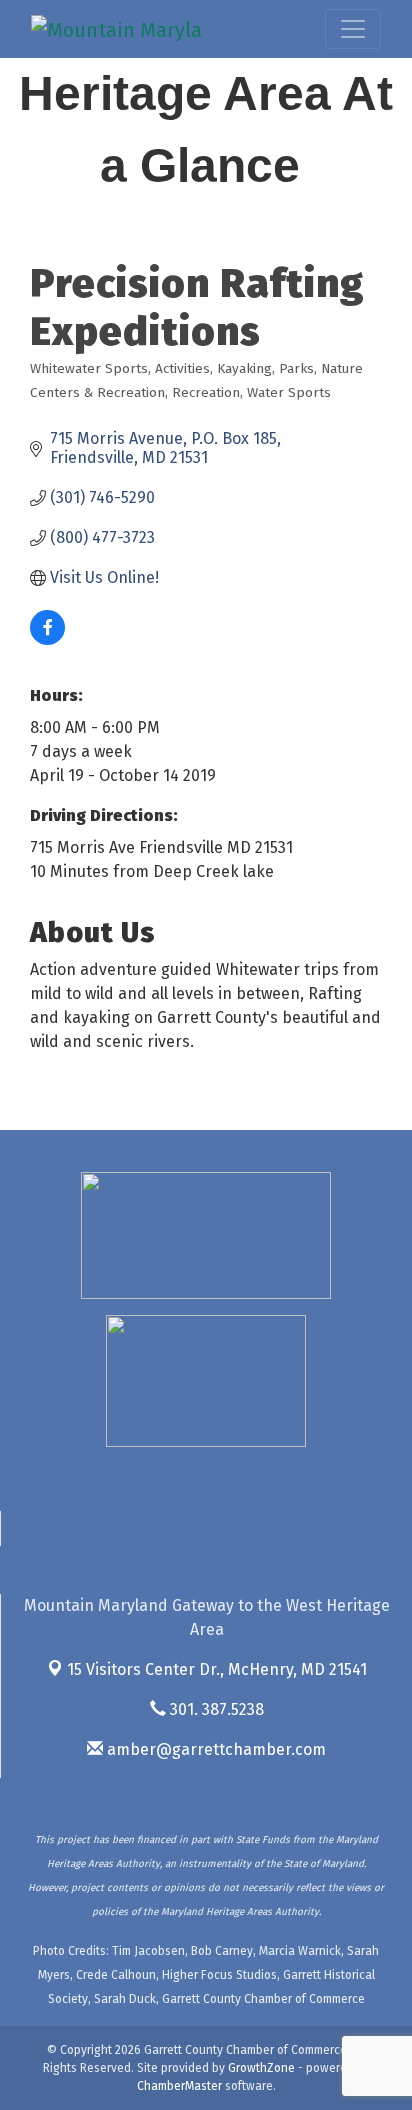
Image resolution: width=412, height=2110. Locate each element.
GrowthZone (261, 2068)
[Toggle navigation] (353, 29)
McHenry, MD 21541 (217, 1669)
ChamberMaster (179, 2086)
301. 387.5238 (215, 1709)
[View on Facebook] (47, 639)
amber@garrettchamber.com (214, 1749)
